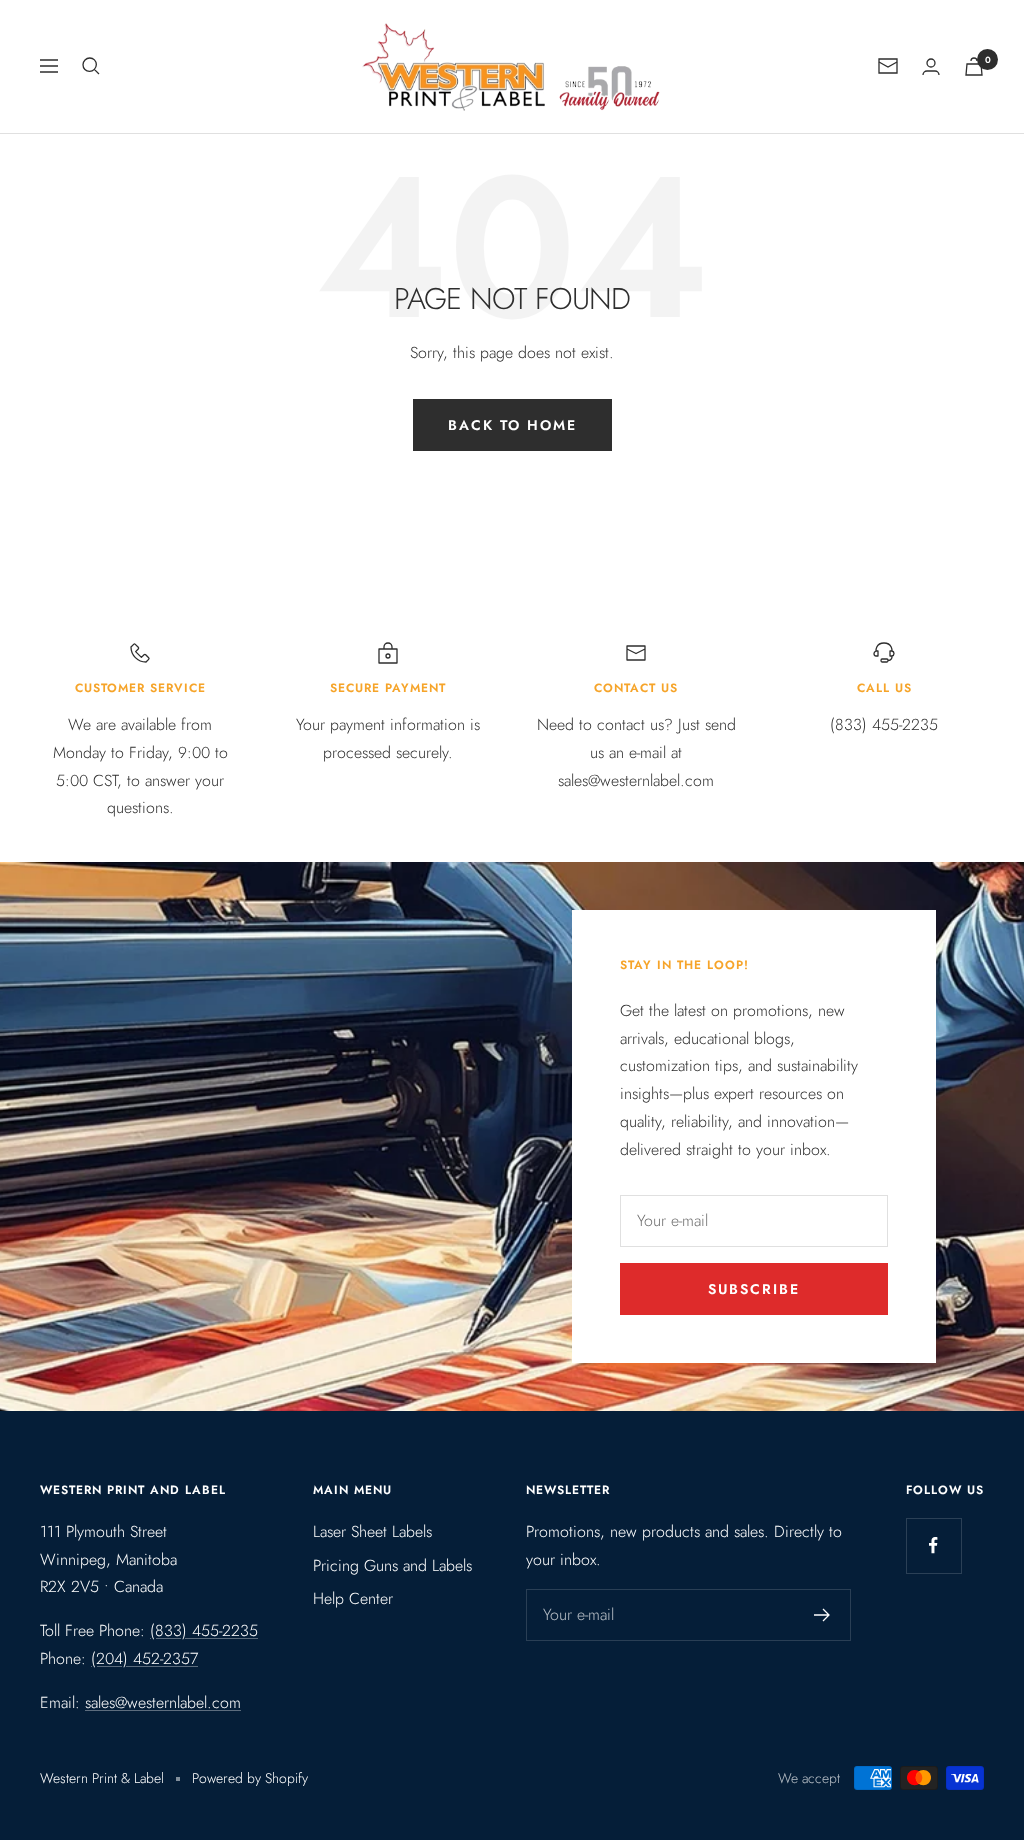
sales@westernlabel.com (163, 1702)
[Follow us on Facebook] (933, 1545)
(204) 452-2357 (144, 1658)
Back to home (512, 425)
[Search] (91, 66)
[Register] (822, 1615)
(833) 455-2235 (204, 1630)
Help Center (353, 1598)
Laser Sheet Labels (372, 1531)
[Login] (931, 66)
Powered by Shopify (250, 1778)
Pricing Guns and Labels (392, 1565)
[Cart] (974, 66)
